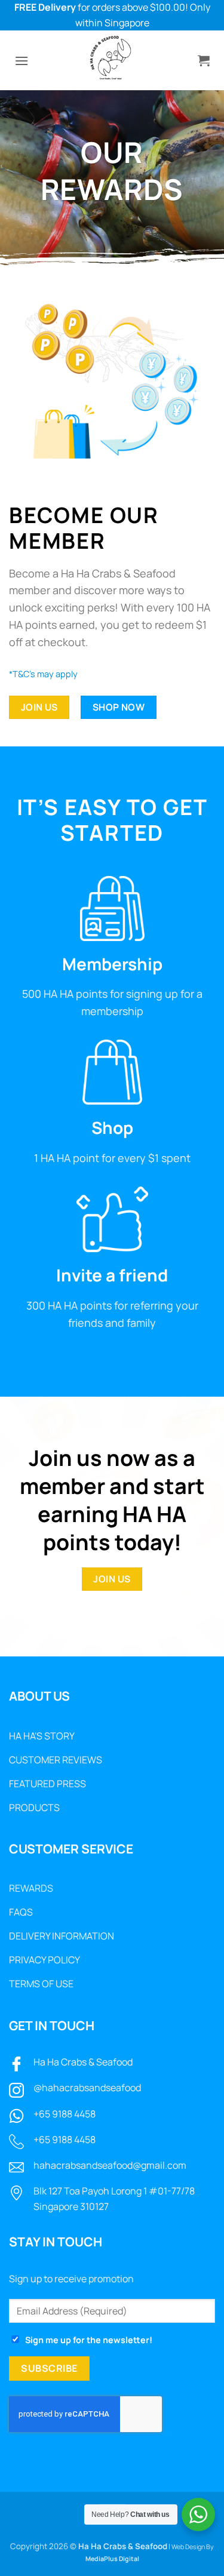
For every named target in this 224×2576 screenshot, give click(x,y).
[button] (22, 61)
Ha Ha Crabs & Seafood (83, 2062)
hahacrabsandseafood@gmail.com (110, 2165)
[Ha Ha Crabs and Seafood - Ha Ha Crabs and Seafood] (112, 60)
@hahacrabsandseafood (87, 2088)
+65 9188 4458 (65, 2114)
